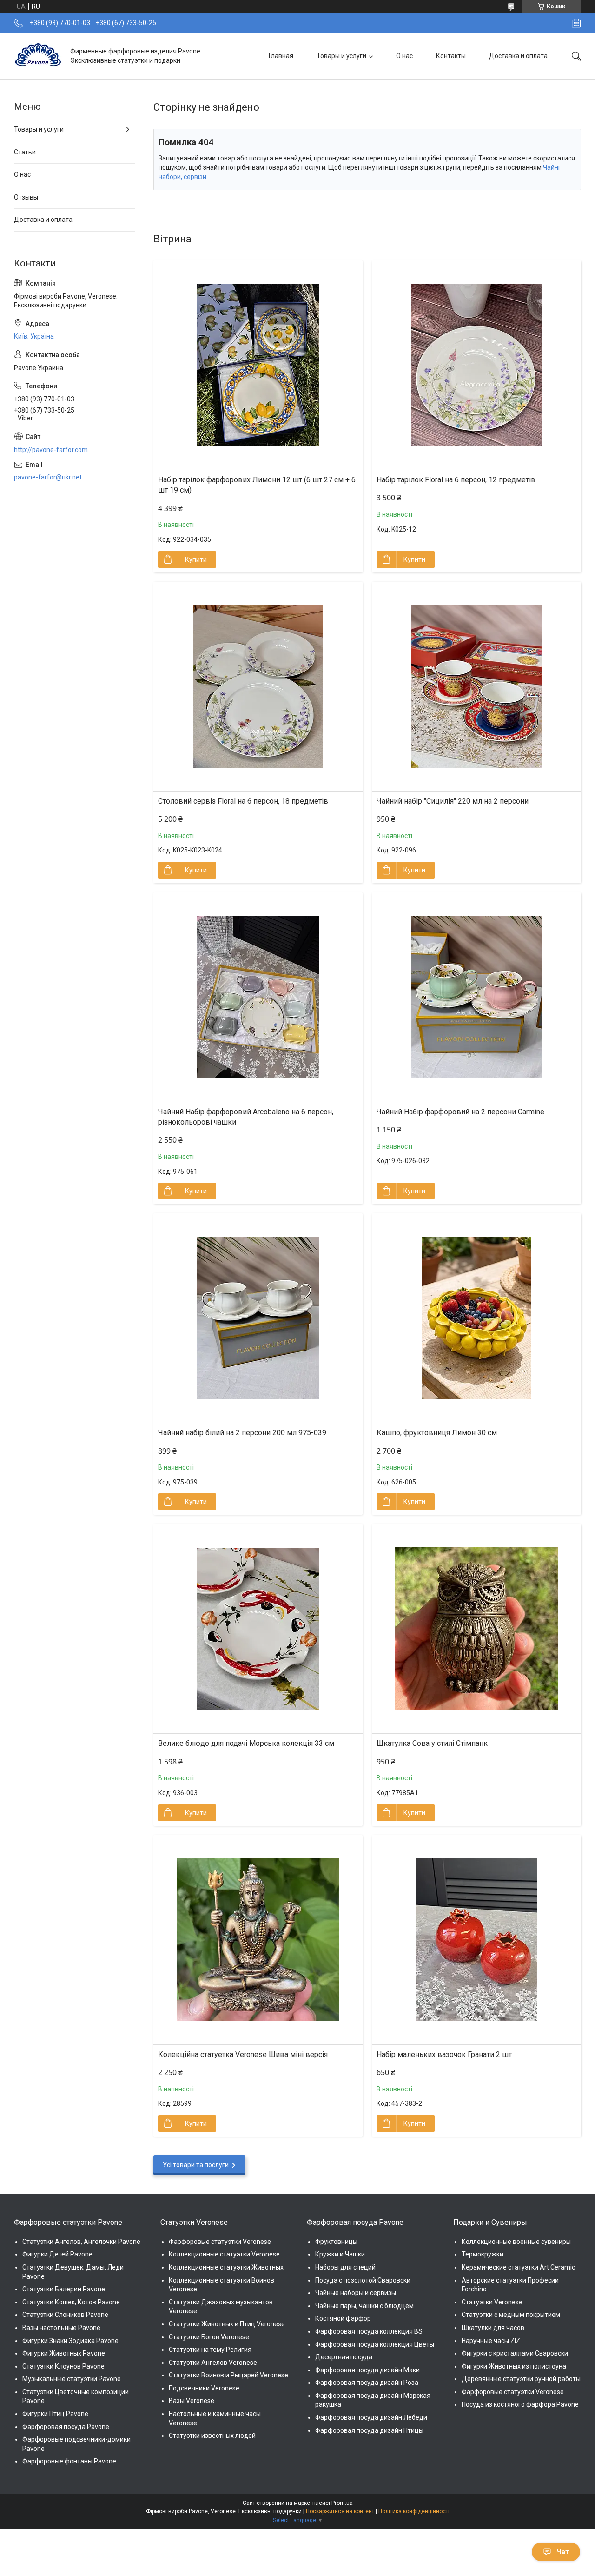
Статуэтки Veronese (492, 2302)
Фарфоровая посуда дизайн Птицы (369, 2430)
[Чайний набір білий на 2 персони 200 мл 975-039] (258, 1318)
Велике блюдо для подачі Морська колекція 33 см (246, 1743)
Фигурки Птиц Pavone (55, 2414)
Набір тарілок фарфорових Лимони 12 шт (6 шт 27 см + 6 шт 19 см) (257, 485)
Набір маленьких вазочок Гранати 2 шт (444, 2054)
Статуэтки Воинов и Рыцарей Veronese (228, 2375)
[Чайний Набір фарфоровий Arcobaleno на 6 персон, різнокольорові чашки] (258, 997)
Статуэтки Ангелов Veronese (213, 2363)
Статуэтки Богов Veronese (209, 2337)
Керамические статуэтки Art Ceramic (518, 2267)
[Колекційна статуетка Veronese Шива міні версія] (258, 1940)
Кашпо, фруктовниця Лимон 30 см (437, 1433)
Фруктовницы (336, 2242)
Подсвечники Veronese (204, 2388)
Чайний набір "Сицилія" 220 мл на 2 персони (453, 801)
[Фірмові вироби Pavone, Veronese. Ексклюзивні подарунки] (39, 56)
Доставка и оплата (518, 56)
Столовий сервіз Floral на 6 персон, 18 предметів (243, 801)
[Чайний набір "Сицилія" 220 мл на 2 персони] (476, 686)
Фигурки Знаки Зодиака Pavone (70, 2341)
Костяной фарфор (343, 2318)
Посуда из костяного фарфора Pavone (520, 2404)
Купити (196, 559)
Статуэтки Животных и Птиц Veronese (227, 2324)
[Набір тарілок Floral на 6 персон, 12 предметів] (476, 365)
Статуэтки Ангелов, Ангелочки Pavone (81, 2242)
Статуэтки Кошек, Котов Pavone (71, 2302)
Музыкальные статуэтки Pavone (72, 2379)
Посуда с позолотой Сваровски (363, 2280)
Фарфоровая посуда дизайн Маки (367, 2370)
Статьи (25, 152)
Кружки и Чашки (340, 2254)
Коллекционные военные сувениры (516, 2242)
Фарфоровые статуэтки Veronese (220, 2242)
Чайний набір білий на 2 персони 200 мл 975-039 (242, 1433)
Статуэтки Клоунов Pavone (63, 2366)
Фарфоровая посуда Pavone (66, 2427)
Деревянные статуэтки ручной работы (521, 2379)
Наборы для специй (345, 2267)
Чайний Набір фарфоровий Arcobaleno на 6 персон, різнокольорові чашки (246, 1117)
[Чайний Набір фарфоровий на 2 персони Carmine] (476, 997)
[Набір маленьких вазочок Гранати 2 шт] (476, 1940)
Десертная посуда (344, 2357)
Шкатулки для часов (493, 2328)
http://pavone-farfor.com (51, 450)
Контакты (451, 56)
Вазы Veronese (192, 2401)
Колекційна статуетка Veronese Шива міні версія (243, 2054)
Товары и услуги (341, 56)
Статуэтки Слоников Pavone (65, 2315)
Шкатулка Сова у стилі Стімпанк (432, 1743)
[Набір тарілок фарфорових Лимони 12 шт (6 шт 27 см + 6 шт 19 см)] (258, 365)
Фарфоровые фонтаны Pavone (69, 2461)
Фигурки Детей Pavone (57, 2254)
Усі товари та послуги (196, 2165)
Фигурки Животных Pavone (64, 2353)
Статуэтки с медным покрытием (511, 2315)
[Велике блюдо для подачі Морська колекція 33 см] (258, 1629)
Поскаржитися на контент (340, 2511)
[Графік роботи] (576, 23)
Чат (563, 2552)
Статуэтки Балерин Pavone (64, 2289)
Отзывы (26, 197)
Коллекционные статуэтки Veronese (224, 2254)
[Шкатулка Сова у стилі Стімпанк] (476, 1629)
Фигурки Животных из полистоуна (514, 2366)
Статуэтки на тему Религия (210, 2350)
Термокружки (483, 2254)
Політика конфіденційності (414, 2511)
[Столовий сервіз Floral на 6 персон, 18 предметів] (258, 686)
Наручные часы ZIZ (491, 2341)
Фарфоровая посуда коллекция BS (369, 2331)
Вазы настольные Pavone (61, 2328)
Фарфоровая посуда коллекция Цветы (375, 2344)
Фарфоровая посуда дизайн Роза (367, 2383)
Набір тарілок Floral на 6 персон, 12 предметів (456, 480)
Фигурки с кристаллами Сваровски (515, 2353)
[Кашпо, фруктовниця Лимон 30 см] (476, 1318)
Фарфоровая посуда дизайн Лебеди (371, 2417)
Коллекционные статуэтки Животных (226, 2267)
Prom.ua (342, 2503)
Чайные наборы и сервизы (356, 2293)
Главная (281, 56)
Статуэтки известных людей (212, 2436)
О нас (404, 56)
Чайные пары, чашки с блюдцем (364, 2306)
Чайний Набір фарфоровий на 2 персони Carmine (460, 1112)
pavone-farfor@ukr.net (48, 477)
